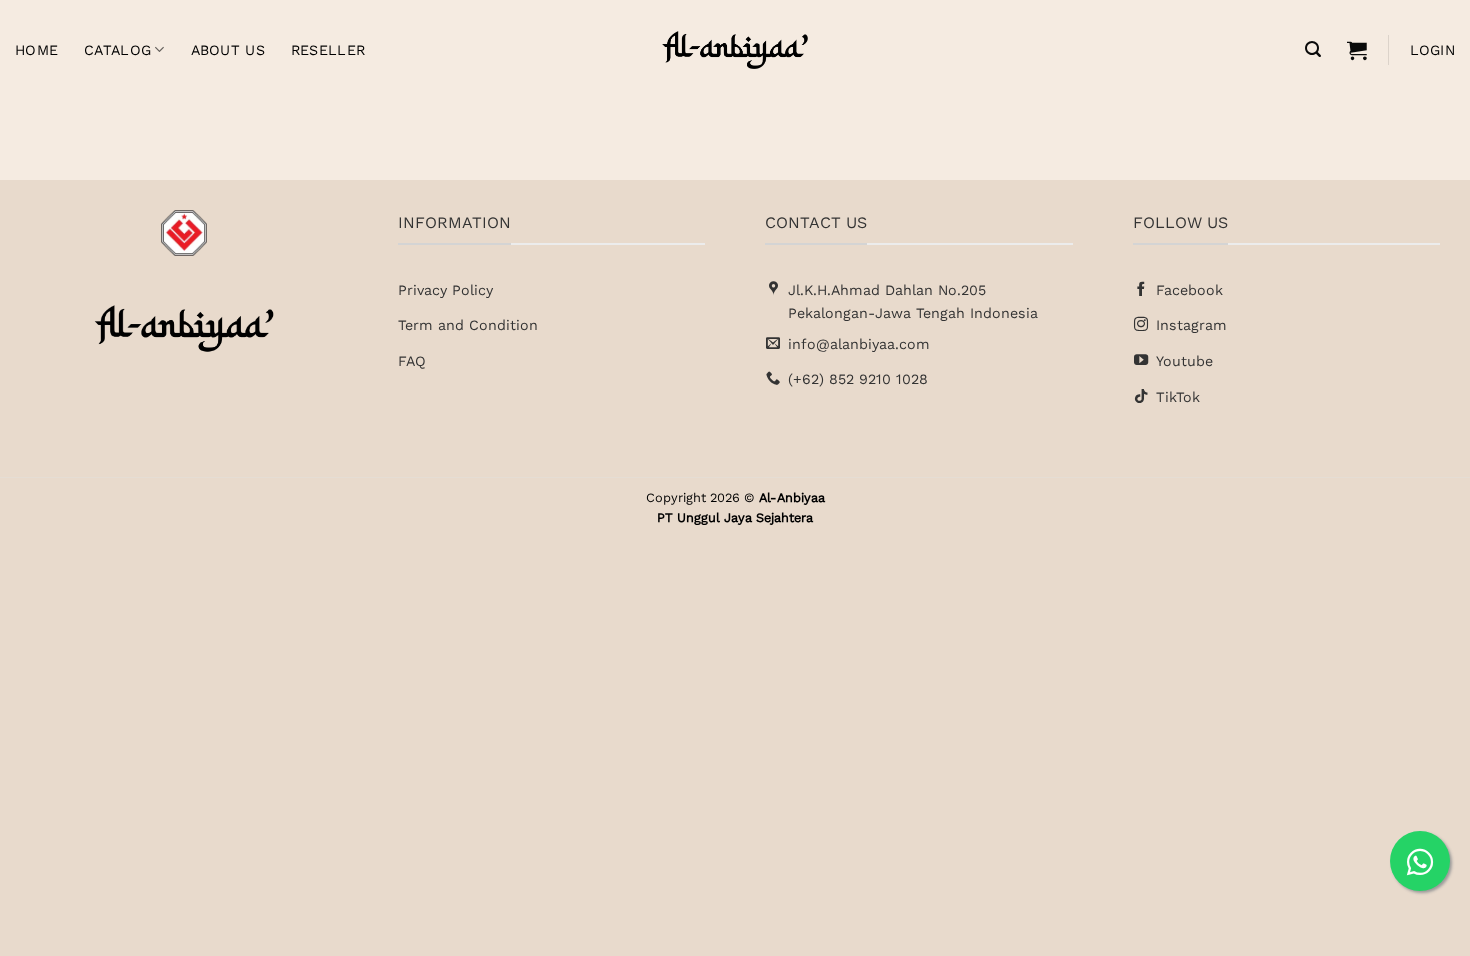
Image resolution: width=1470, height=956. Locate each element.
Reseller (328, 50)
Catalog (117, 50)
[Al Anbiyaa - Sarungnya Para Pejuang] (735, 50)
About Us (228, 50)
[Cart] (1357, 50)
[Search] (1313, 49)
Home (36, 50)
